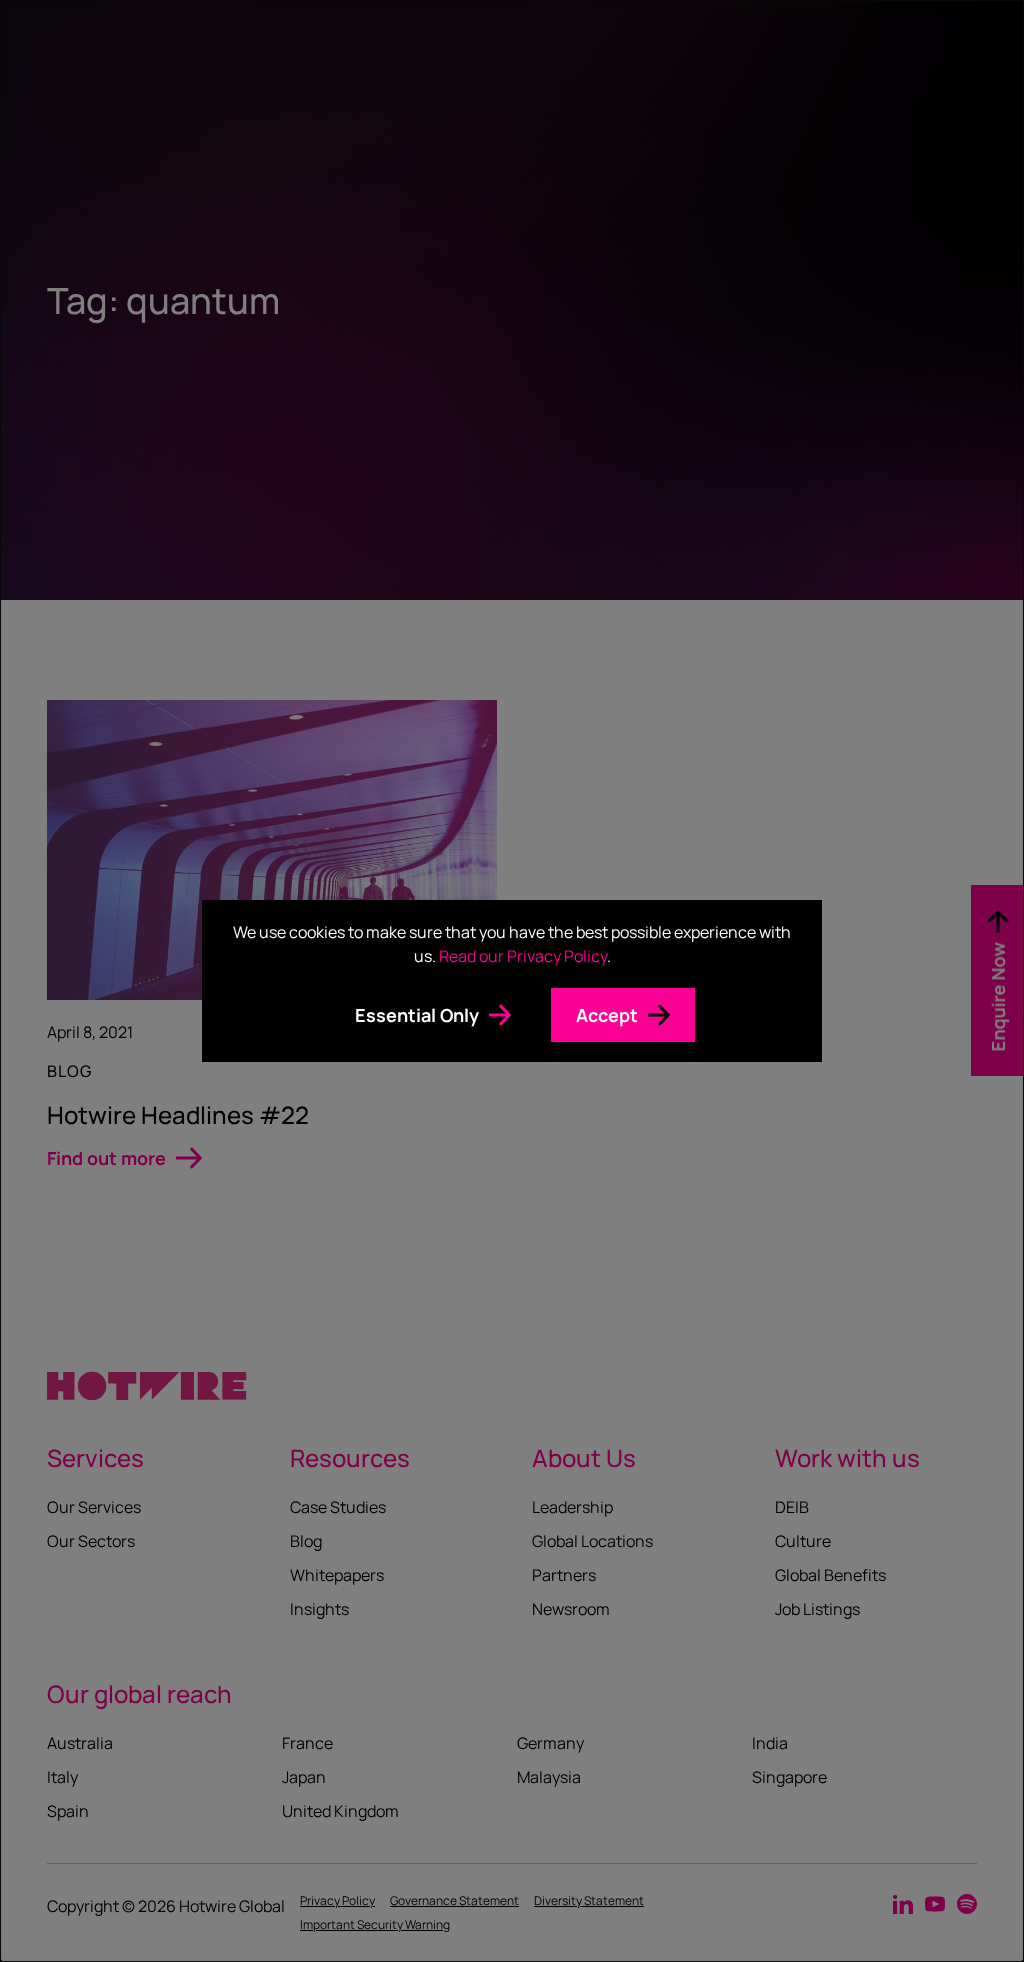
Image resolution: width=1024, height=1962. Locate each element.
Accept (607, 1015)
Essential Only (417, 1015)
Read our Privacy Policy (523, 956)
